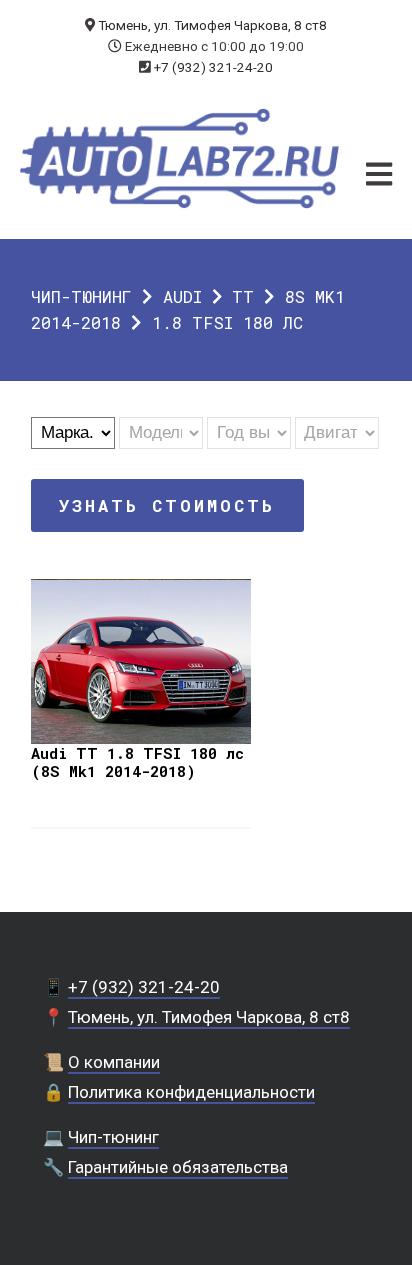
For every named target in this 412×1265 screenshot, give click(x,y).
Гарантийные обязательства (178, 1167)
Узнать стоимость (167, 505)
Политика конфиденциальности (191, 1092)
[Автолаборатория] (180, 158)
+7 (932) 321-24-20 (213, 67)
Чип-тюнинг (81, 296)
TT (243, 296)
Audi (182, 296)
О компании (114, 1062)
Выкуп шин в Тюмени (206, 1255)
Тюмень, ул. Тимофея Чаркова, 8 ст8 (212, 25)
